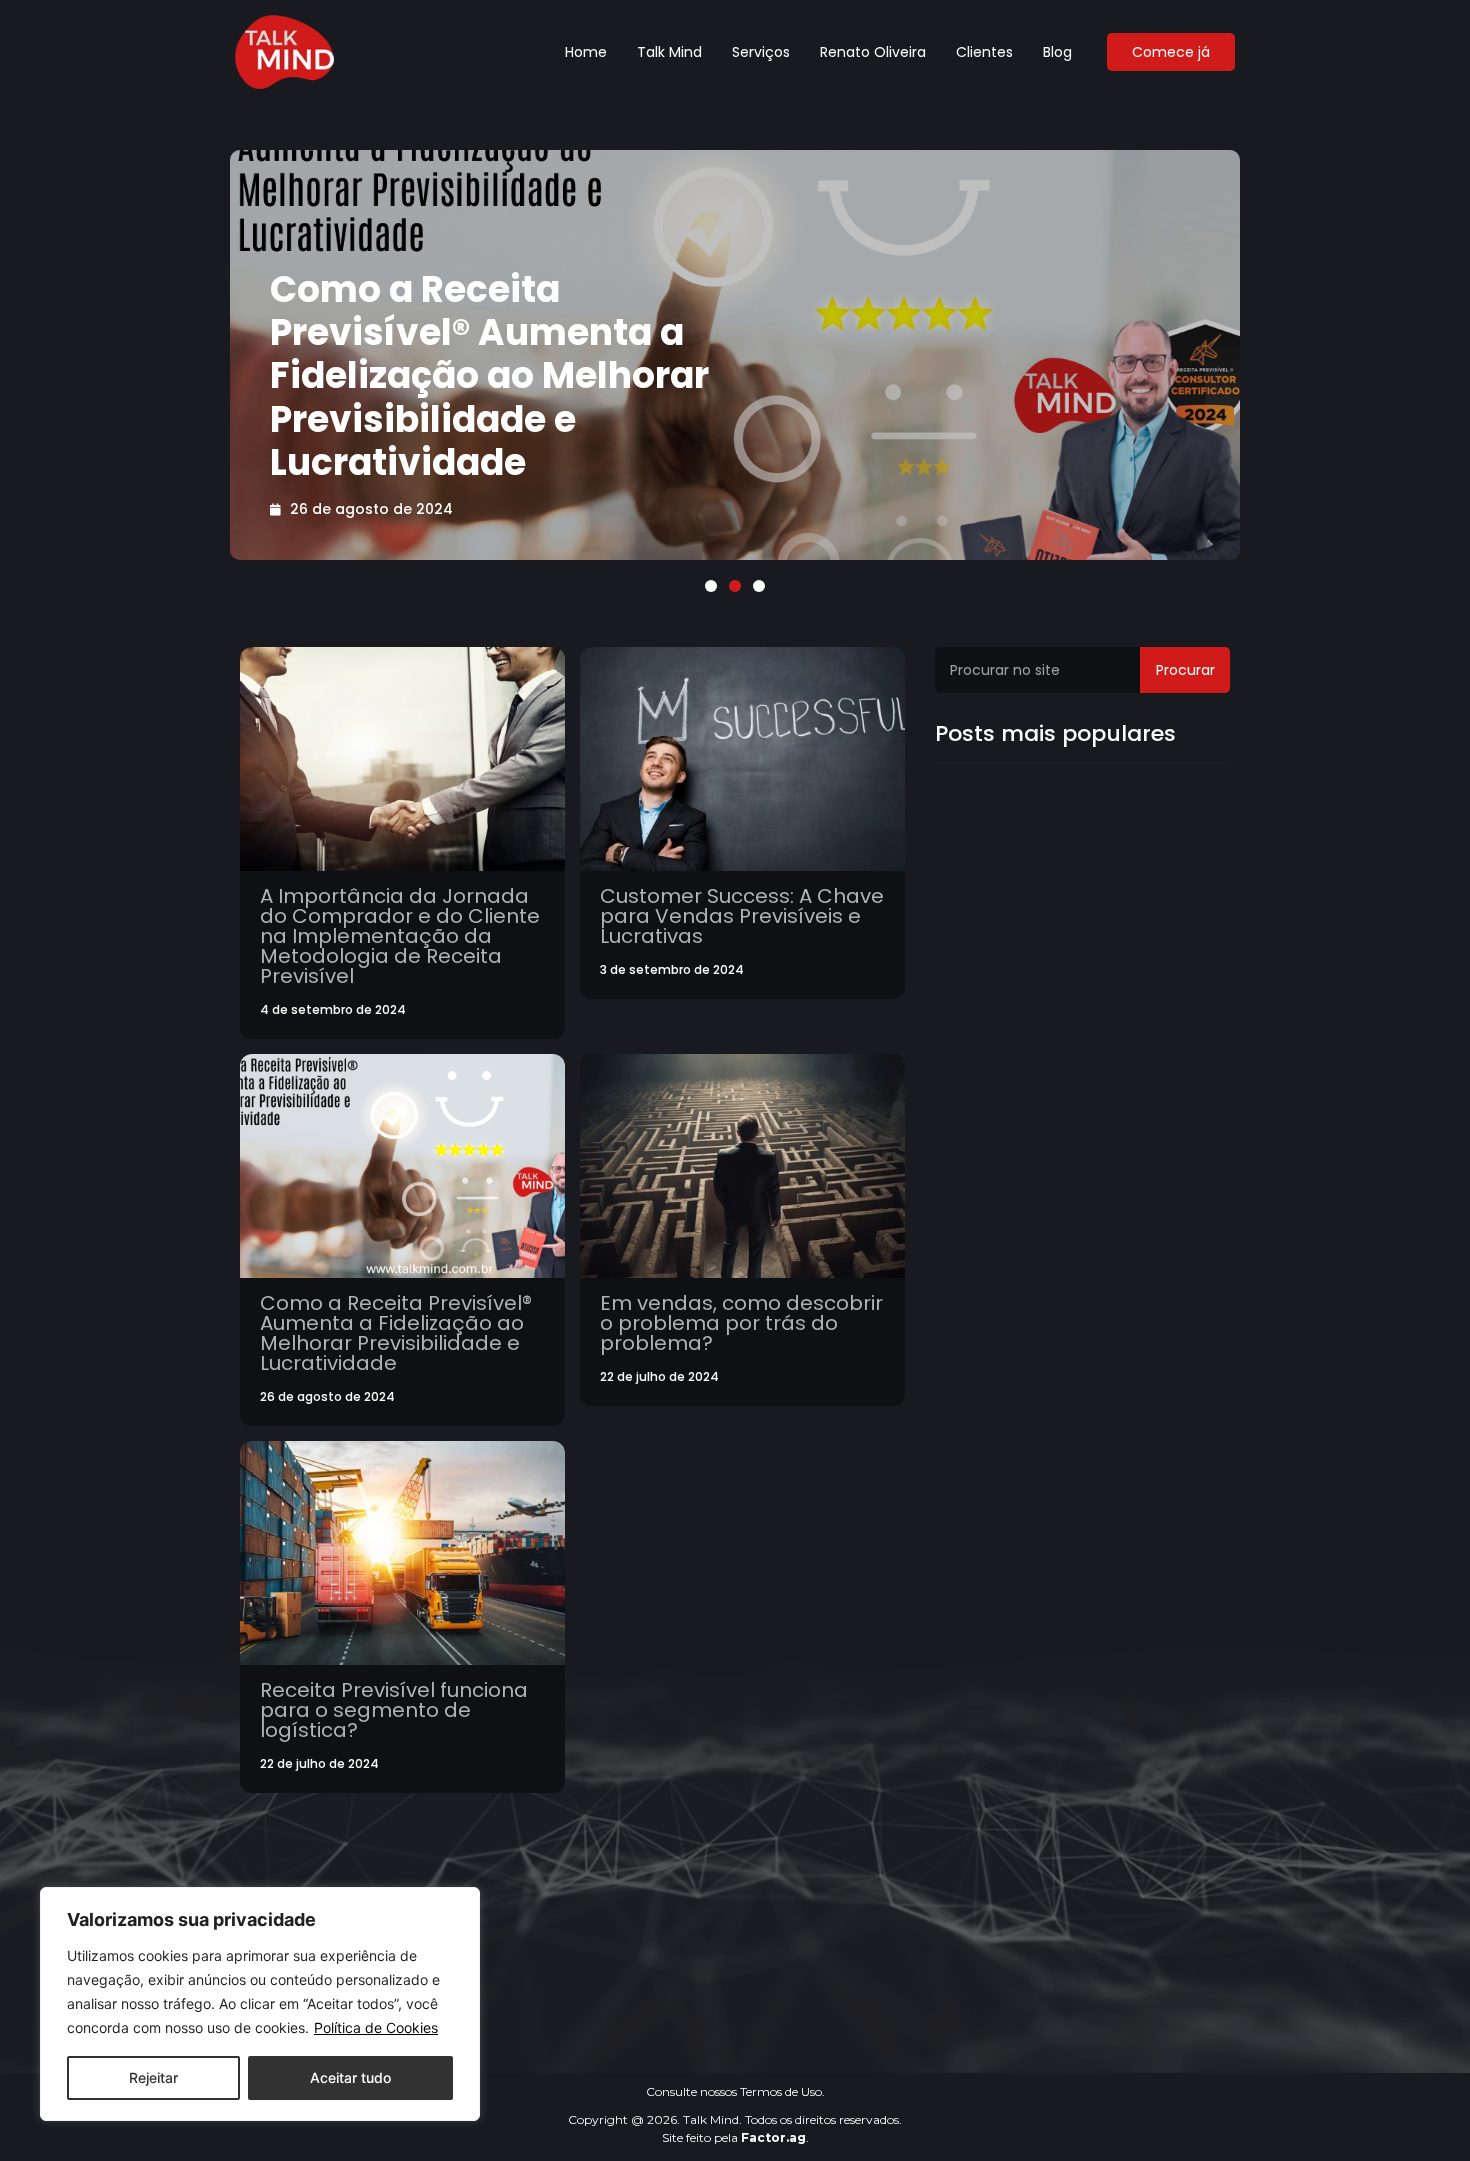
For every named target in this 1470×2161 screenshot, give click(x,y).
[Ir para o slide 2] (735, 586)
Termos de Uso (781, 2091)
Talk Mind (669, 52)
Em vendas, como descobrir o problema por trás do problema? (741, 1323)
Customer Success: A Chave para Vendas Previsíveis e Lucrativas (742, 916)
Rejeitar (153, 2077)
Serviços (761, 52)
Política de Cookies (376, 2027)
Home (586, 52)
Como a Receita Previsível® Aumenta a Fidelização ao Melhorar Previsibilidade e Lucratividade (489, 376)
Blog (1057, 52)
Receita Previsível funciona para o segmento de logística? (394, 1710)
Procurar (1185, 670)
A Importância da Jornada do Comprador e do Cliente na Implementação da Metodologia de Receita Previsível (400, 936)
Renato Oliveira (873, 52)
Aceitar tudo (350, 2077)
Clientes (984, 52)
